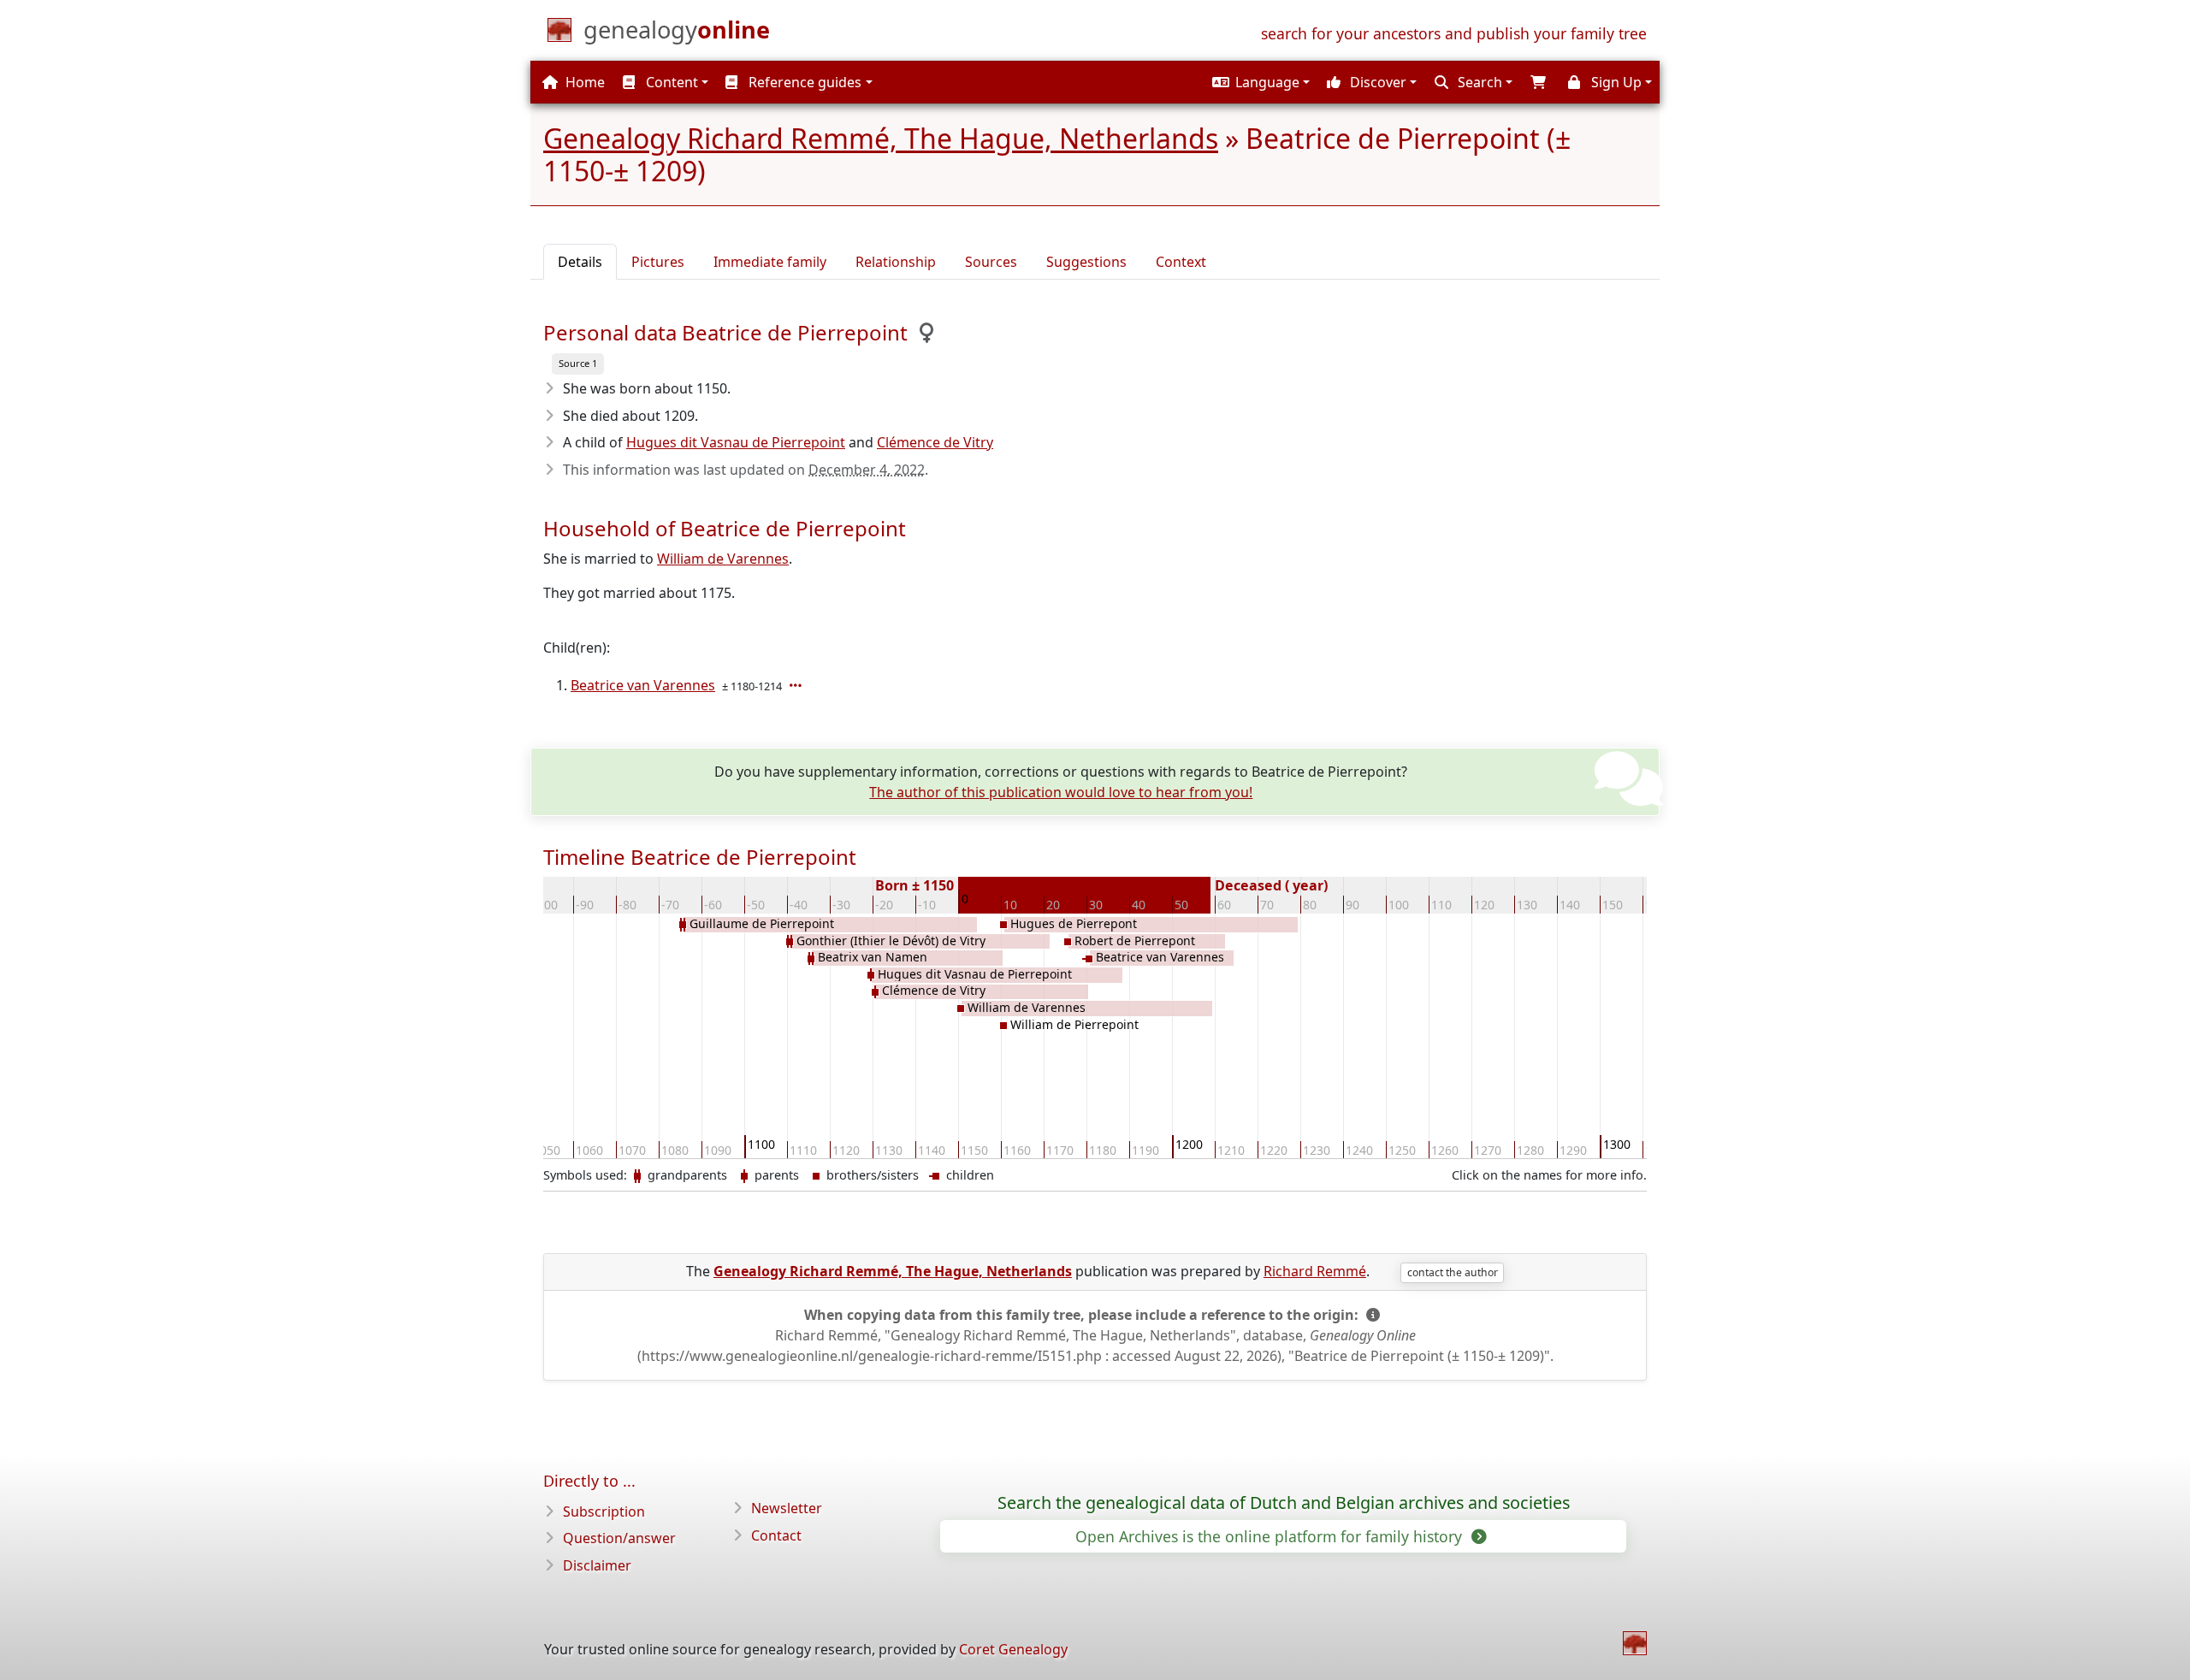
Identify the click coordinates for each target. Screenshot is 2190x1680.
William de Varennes (723, 559)
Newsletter (787, 1508)
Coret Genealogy (1013, 1649)
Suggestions (1086, 262)
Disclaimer (597, 1565)
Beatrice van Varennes (643, 685)
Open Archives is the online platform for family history (1271, 1536)
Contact (776, 1535)
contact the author (1453, 1272)
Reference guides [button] (803, 82)
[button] (1259, 82)
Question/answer (619, 1538)
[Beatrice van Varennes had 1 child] (797, 685)
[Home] (1635, 1643)
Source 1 (578, 363)
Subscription (604, 1511)
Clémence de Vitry (935, 442)
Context (1181, 262)
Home (583, 82)
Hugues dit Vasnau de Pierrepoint (736, 442)
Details (580, 262)
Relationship (896, 262)
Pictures (658, 262)
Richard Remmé (1315, 1271)
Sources (991, 262)
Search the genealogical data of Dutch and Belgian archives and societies (1284, 1503)
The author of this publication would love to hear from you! (1061, 792)
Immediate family (770, 262)
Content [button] (670, 82)
